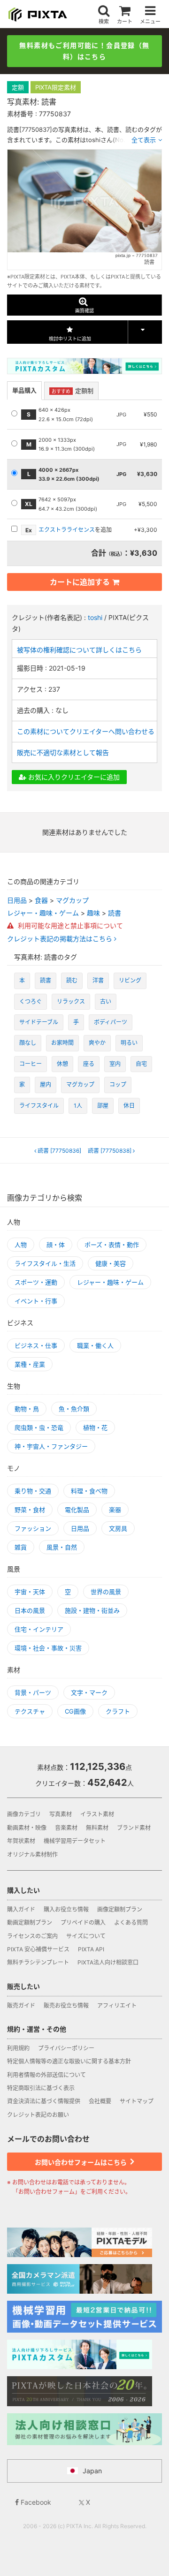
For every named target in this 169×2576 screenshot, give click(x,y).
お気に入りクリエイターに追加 (73, 777)
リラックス (71, 1001)
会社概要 (100, 2101)
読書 (115, 913)
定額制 (73, 391)
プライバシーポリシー (66, 2048)
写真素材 (61, 1814)
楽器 (115, 1510)
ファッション (33, 1528)
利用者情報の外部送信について (46, 2075)
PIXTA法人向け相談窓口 (108, 1962)
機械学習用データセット (75, 1841)
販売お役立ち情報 (66, 2006)
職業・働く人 (95, 1345)
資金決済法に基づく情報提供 (44, 2101)
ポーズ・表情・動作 (112, 1245)
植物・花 (95, 1428)
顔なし (28, 1043)
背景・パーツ (33, 1692)
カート (125, 21)
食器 (41, 900)
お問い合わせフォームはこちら (81, 2162)
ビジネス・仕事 (36, 1345)
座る (89, 1064)
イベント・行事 (36, 1301)
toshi (95, 617)
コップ (118, 1084)
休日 (129, 1106)
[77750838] (110, 1151)
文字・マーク (89, 1692)
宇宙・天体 (30, 1592)
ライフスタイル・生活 (45, 1263)
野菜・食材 (30, 1510)
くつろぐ (31, 1001)
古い (106, 1001)
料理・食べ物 (89, 1491)
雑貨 (21, 1547)
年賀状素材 (21, 1841)
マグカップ (72, 900)
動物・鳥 (27, 1409)
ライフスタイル (39, 1106)
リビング (130, 980)
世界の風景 (106, 1592)
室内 (115, 1064)
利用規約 (18, 2048)
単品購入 (24, 390)
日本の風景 (30, 1610)
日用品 (17, 900)
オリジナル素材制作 (32, 1855)
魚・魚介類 (74, 1409)
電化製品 (77, 1510)
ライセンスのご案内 (32, 1936)
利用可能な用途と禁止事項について (69, 925)
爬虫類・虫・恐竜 (39, 1428)
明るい (129, 1043)
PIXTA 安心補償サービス (38, 1949)
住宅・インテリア (39, 1629)
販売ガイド (21, 2006)
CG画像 (75, 1711)
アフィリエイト (117, 2006)
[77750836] (59, 1151)
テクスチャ (30, 1711)
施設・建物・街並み (92, 1610)
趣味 (93, 913)
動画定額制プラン (30, 1923)
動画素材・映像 (27, 1828)
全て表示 (144, 140)
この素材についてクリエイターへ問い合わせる (86, 731)
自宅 (141, 1064)
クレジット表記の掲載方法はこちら (61, 939)
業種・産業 (30, 1364)
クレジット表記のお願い (38, 2115)
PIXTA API (91, 1949)
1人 (78, 1106)
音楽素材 (66, 1828)
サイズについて (86, 1936)
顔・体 (56, 1245)
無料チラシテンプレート (38, 1962)
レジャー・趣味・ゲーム (43, 913)
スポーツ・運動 (36, 1282)
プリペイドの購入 (83, 1923)
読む (72, 980)
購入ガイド (21, 1909)
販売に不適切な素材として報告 (63, 752)
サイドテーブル (39, 1022)
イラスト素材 (97, 1814)
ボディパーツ (111, 1022)
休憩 (62, 1064)
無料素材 (97, 1828)
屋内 (46, 1084)
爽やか (97, 1043)
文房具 (118, 1528)
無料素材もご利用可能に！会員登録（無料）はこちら (84, 51)
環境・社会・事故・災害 (48, 1648)
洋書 (98, 980)
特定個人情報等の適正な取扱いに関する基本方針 (69, 2061)
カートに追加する (80, 582)
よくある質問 (131, 1923)
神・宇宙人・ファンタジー (51, 1446)
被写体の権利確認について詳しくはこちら (79, 650)
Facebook (35, 2502)
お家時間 (62, 1043)
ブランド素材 (134, 1828)
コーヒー (31, 1064)
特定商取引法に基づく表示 (41, 2088)
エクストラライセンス (67, 530)
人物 (21, 1245)
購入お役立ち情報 (66, 1909)
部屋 (103, 1106)
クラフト (118, 1711)
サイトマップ (137, 2101)
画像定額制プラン (120, 1909)
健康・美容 (111, 1263)
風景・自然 (62, 1547)
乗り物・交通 (33, 1491)
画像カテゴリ (24, 1814)
